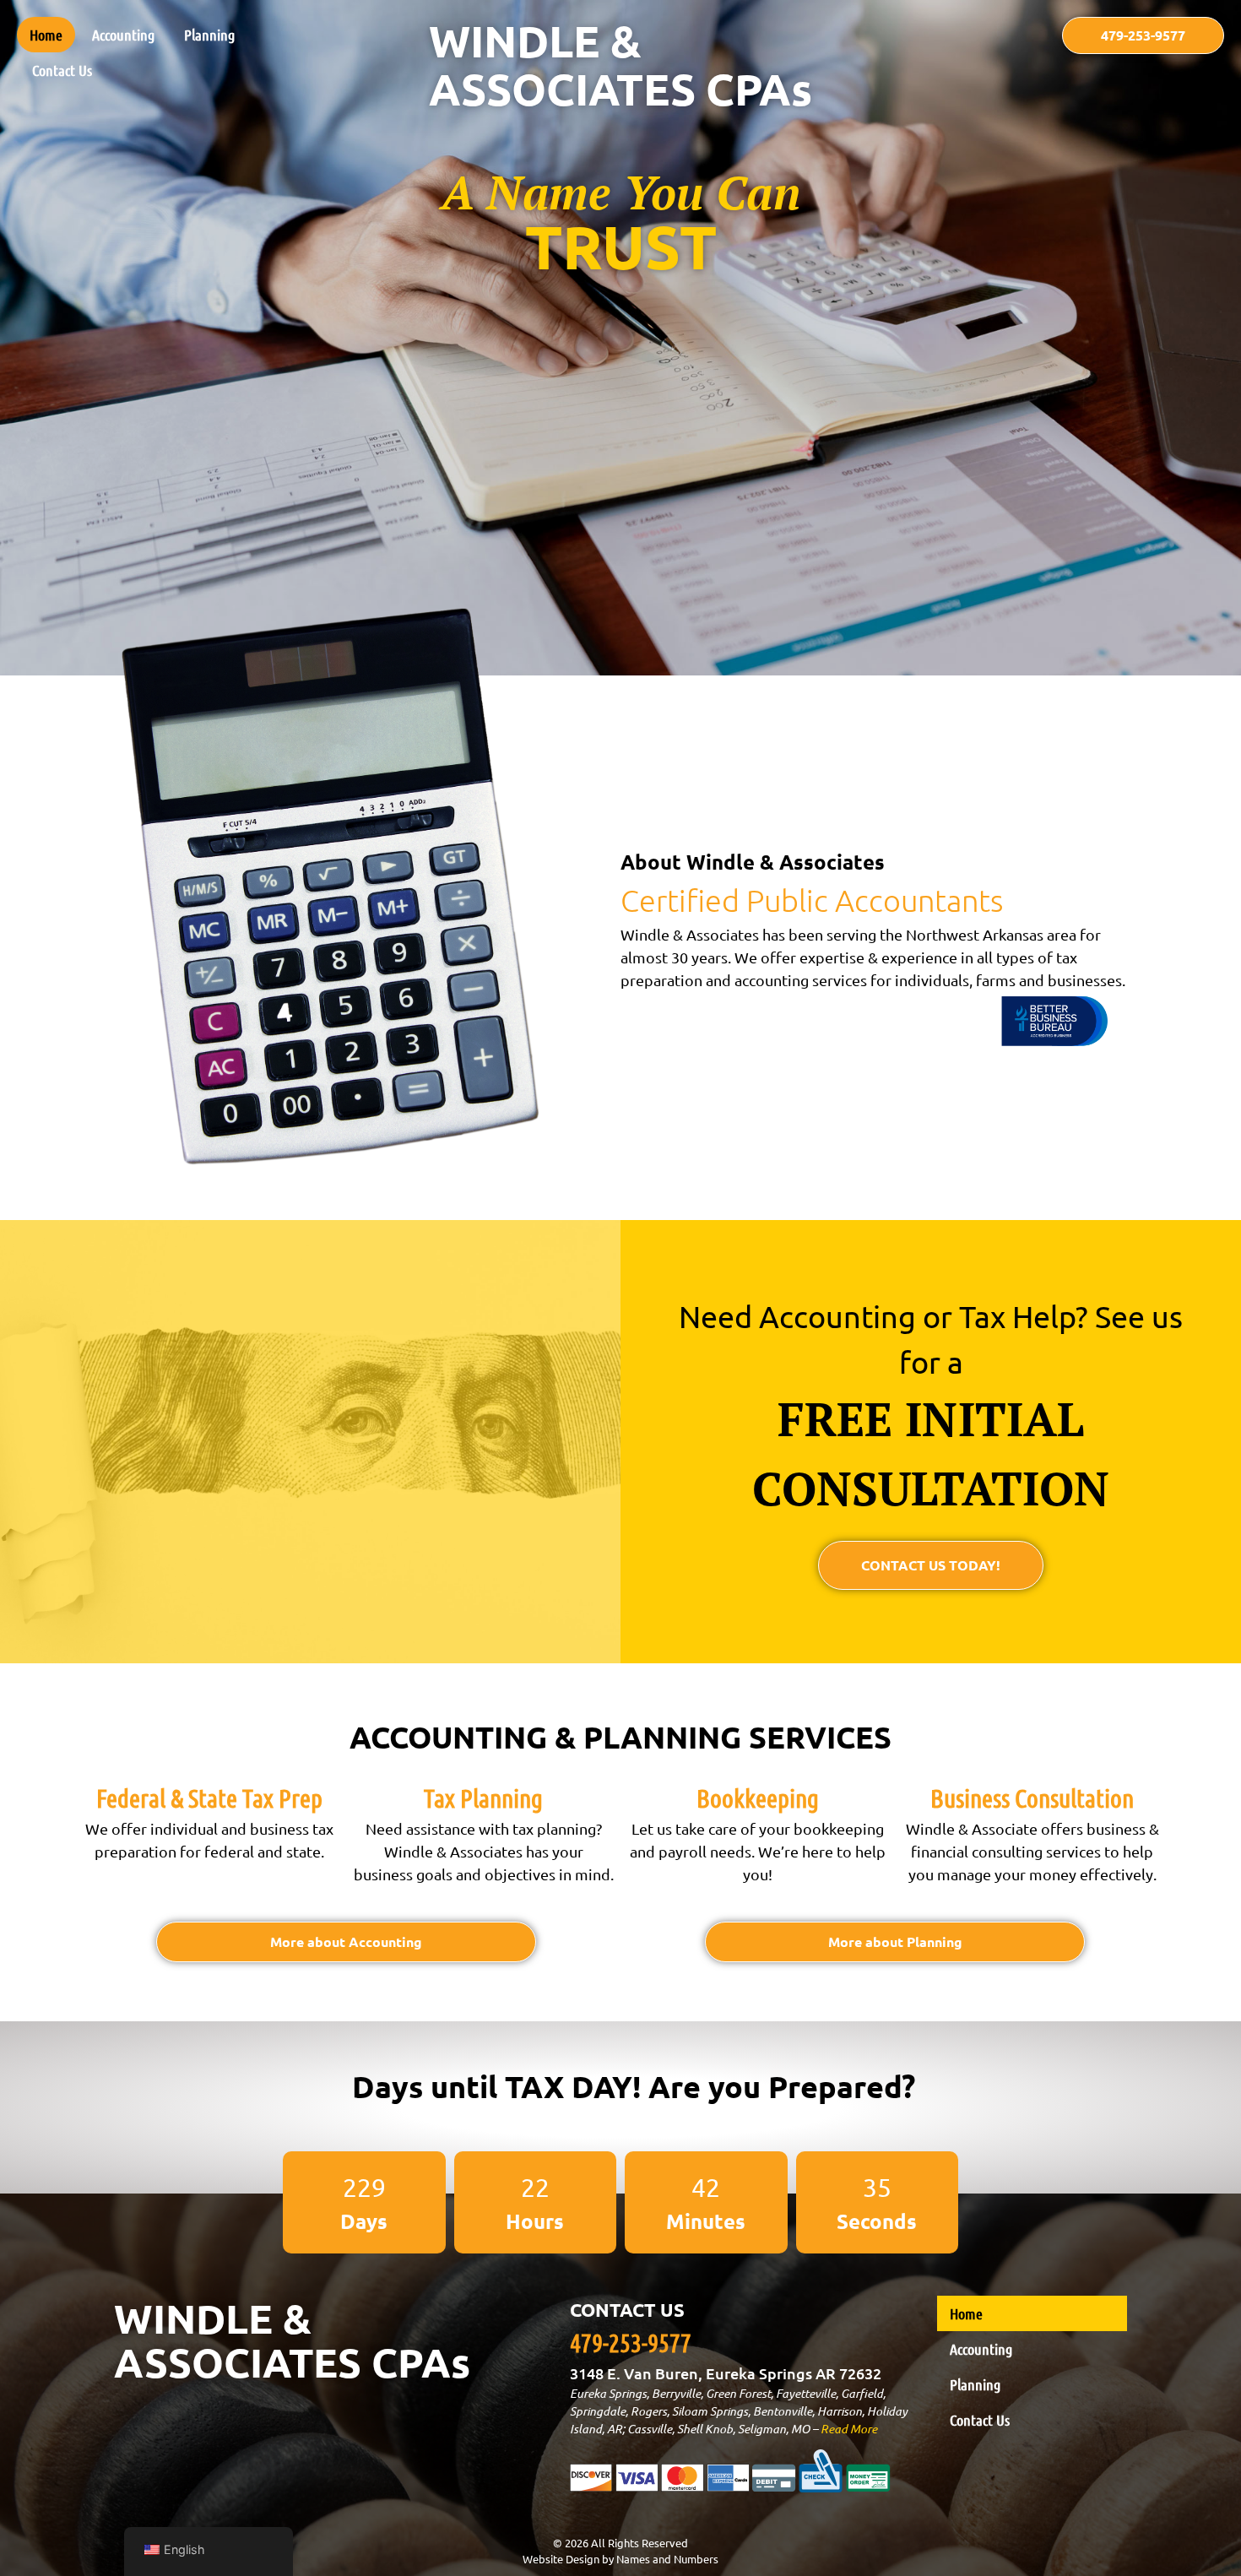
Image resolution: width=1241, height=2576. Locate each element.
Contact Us (62, 70)
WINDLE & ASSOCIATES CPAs (620, 65)
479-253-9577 (631, 2342)
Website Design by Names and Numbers (620, 2559)
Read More (849, 2429)
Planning (209, 35)
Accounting (123, 35)
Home (46, 35)
